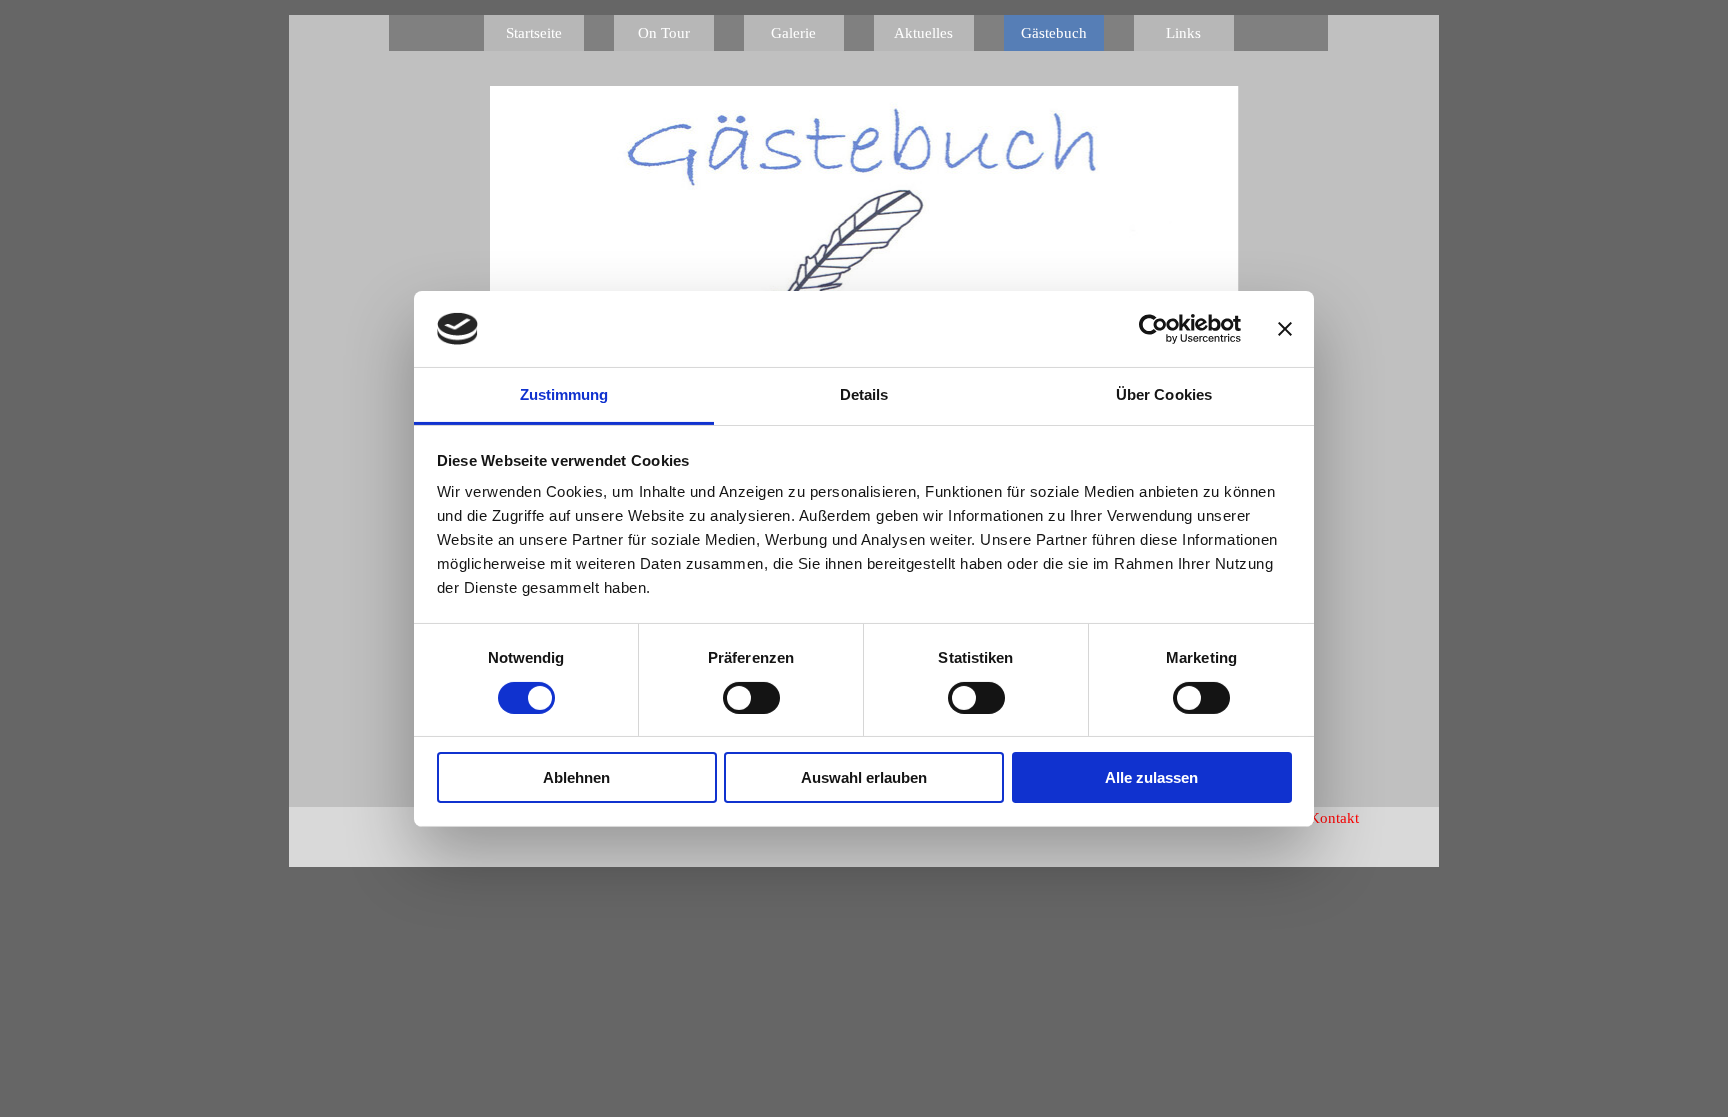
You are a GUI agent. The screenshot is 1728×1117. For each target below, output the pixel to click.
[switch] (751, 698)
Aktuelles (923, 33)
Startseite (534, 33)
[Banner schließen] (1285, 329)
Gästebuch (1054, 33)
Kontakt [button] (1334, 818)
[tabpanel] (1374, 818)
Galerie (793, 33)
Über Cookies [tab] (1164, 394)
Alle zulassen (1151, 777)
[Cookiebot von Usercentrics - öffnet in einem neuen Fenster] (1153, 329)
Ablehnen (576, 777)
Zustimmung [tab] (564, 394)
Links (1183, 33)
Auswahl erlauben (864, 777)
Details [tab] (864, 394)
